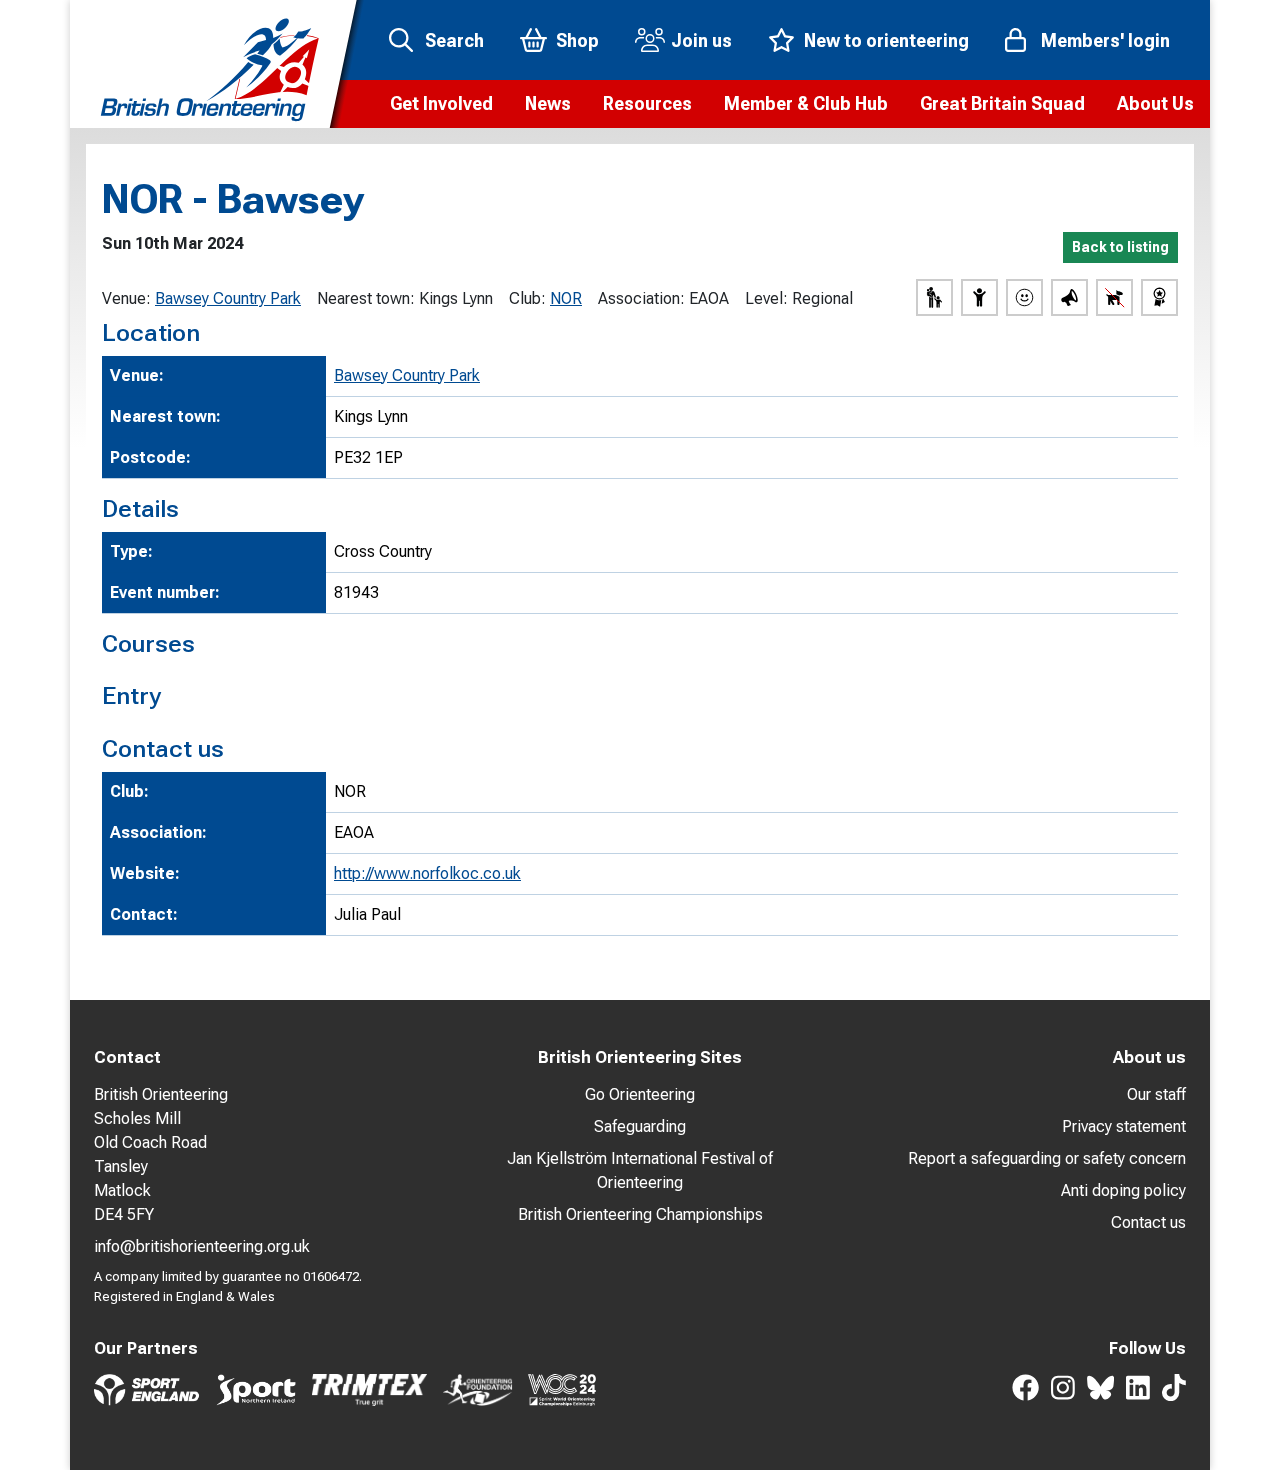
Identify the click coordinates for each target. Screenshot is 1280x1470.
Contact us (1148, 1222)
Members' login (1105, 40)
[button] (441, 104)
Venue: (126, 298)
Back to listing (1120, 247)
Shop (577, 40)
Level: (766, 298)
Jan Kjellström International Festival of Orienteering (640, 1170)
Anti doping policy (1123, 1190)
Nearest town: (366, 298)
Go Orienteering (640, 1094)
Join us (701, 40)
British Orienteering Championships (640, 1214)
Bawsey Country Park (228, 298)
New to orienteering (886, 40)
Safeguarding (640, 1126)
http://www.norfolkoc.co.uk (427, 873)
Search (454, 40)
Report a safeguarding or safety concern (1047, 1158)
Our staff (1156, 1094)
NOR (566, 298)
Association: (641, 298)
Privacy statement (1124, 1126)
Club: (527, 298)
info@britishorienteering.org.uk (202, 1246)
